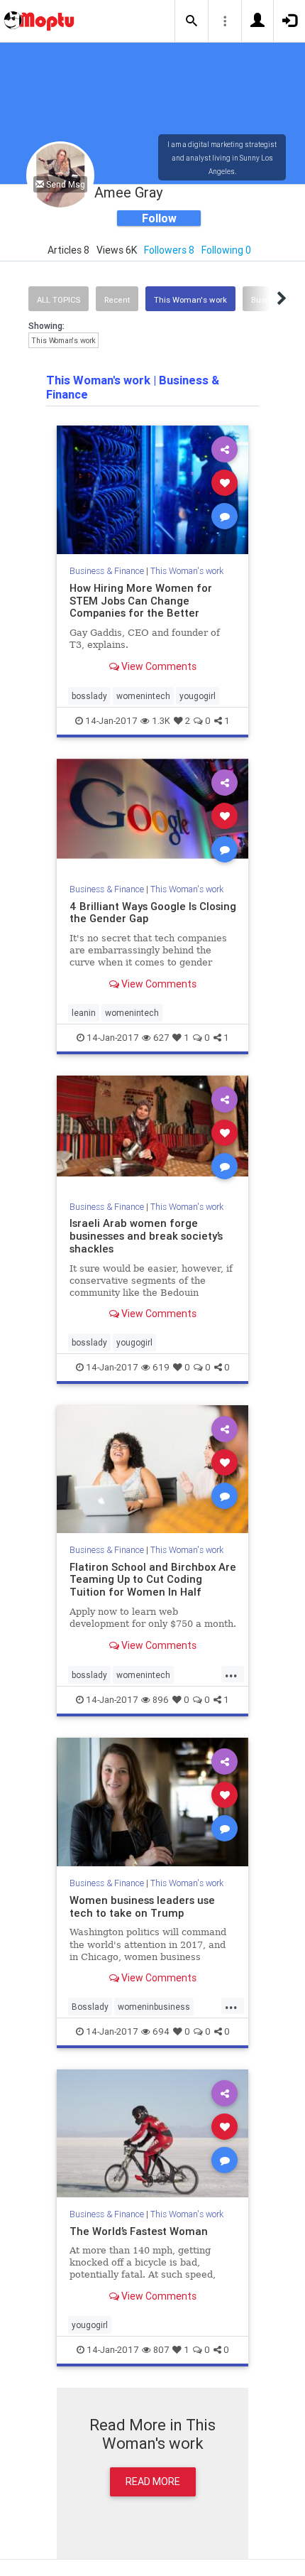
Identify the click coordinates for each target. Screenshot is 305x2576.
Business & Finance (107, 571)
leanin (84, 1013)
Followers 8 (169, 250)
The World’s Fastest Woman (139, 2231)
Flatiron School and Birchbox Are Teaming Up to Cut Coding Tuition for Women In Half (153, 1580)
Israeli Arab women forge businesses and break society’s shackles (146, 1236)
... (231, 1674)
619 (161, 1367)
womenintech (143, 696)
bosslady (89, 696)
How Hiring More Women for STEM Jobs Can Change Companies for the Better (141, 601)
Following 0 (226, 250)
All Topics (59, 300)
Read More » (152, 489)
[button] (192, 21)
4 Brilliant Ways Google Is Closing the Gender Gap (153, 913)
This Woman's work (190, 300)
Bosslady (90, 2007)
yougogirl (198, 696)
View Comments (158, 666)
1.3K (161, 721)
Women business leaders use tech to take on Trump (142, 1906)
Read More (153, 2482)
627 (161, 1038)
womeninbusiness (154, 2007)
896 (161, 1700)
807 (161, 2350)
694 (161, 2031)
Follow (159, 218)
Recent (117, 300)
